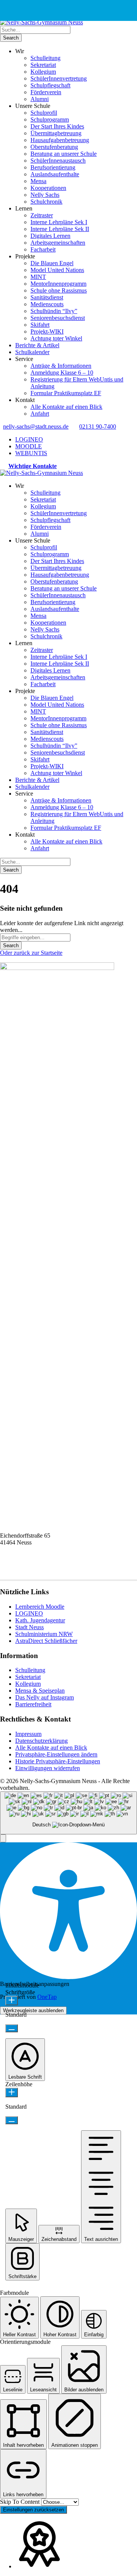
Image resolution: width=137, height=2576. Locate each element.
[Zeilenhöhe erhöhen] (12, 2093)
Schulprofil (44, 113)
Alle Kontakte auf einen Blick (66, 407)
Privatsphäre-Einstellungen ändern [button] (56, 1754)
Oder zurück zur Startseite (31, 953)
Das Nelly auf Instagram (45, 1697)
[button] (3, 1838)
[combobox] (68, 1813)
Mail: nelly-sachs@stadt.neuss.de (39, 1570)
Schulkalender (32, 352)
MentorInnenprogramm (58, 284)
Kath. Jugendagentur (40, 1620)
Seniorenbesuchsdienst (58, 318)
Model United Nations (57, 270)
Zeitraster (42, 215)
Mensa (38, 181)
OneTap (47, 1997)
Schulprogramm (50, 119)
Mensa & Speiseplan (40, 1691)
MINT (38, 277)
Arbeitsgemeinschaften (58, 243)
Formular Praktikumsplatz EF (66, 393)
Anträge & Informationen (61, 366)
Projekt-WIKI (47, 331)
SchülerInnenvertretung (59, 78)
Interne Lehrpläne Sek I (59, 222)
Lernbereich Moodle (40, 1607)
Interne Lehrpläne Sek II (60, 229)
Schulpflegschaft (50, 85)
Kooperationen (48, 188)
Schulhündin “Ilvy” (54, 311)
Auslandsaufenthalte (55, 174)
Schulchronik (46, 202)
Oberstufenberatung (54, 147)
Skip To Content (21, 2502)
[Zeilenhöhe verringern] (12, 2120)
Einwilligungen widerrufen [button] (48, 1768)
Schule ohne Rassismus (59, 290)
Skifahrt (40, 325)
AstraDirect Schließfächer (46, 1641)
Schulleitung (45, 58)
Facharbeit (43, 249)
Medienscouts (47, 304)
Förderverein (46, 92)
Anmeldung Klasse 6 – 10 (62, 373)
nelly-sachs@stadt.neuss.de (36, 426)
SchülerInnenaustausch (58, 161)
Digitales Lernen (50, 236)
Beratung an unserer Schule (64, 154)
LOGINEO (29, 439)
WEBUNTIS (31, 453)
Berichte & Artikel (37, 345)
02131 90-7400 (98, 426)
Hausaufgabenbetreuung (60, 140)
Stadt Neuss (29, 1627)
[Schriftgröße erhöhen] (12, 2001)
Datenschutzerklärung (41, 1741)
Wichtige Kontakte (33, 466)
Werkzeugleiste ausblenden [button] (33, 2010)
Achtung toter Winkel (56, 338)
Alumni (40, 99)
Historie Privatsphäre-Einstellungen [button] (58, 1761)
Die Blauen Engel (52, 263)
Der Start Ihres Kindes (57, 126)
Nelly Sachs (45, 195)
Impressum (28, 1734)
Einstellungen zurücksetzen (33, 2510)
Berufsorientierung (53, 167)
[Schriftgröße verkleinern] (12, 2028)
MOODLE (29, 446)
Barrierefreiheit (33, 1704)
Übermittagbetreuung (56, 133)
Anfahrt (40, 414)
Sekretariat (43, 65)
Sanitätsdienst (47, 297)
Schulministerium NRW (44, 1634)
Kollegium (43, 72)
